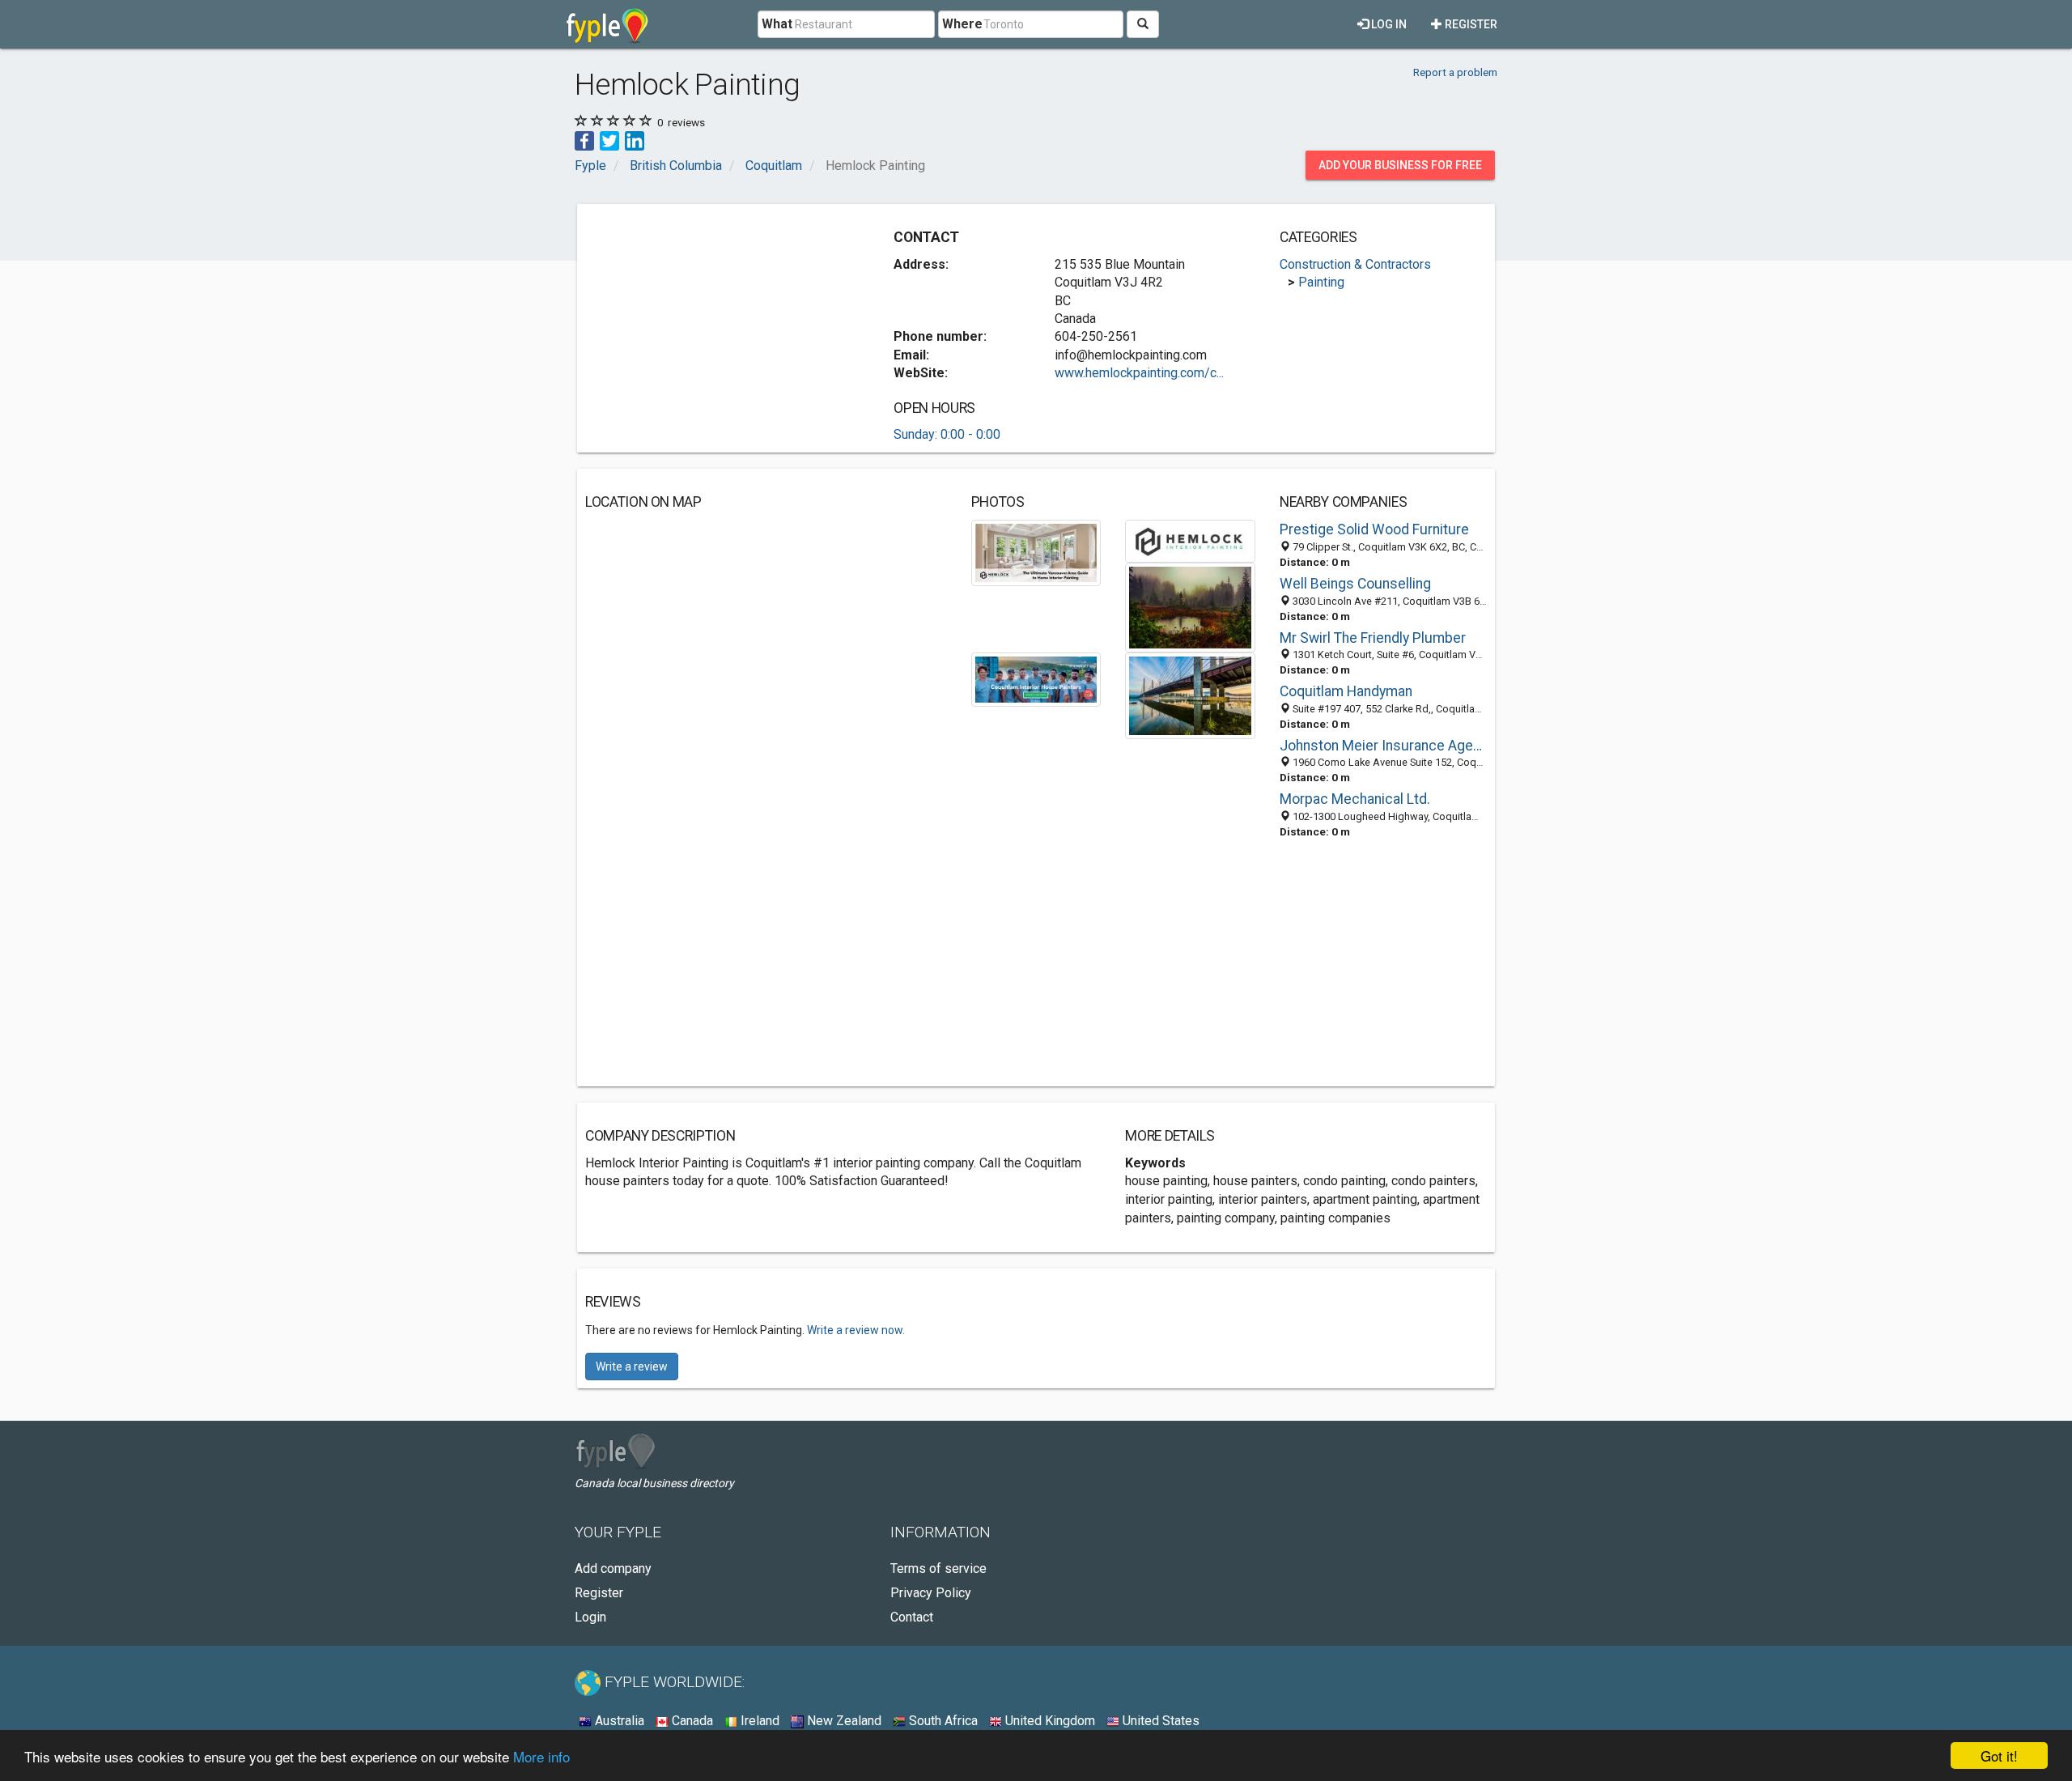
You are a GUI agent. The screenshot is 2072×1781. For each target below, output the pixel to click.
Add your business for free (1400, 165)
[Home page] (607, 24)
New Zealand (843, 1721)
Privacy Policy (931, 1593)
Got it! (1999, 1755)
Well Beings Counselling (1355, 584)
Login (590, 1617)
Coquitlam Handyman (1346, 691)
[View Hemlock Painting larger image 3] (1190, 607)
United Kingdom (1049, 1721)
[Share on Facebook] (584, 140)
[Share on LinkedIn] (635, 140)
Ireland (758, 1721)
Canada (691, 1721)
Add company (613, 1568)
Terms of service (938, 1568)
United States (1159, 1721)
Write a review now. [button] (856, 1330)
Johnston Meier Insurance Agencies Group (1383, 746)
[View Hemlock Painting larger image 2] (1190, 540)
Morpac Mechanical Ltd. (1355, 799)
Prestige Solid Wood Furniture (1374, 529)
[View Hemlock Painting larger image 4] (1036, 678)
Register (1470, 24)
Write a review (632, 1367)
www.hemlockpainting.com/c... (1139, 373)
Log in (1388, 24)
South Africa (942, 1721)
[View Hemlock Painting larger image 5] (1190, 694)
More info (541, 1756)
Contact (912, 1617)
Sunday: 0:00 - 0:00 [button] (947, 434)
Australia (618, 1721)
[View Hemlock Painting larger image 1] (1036, 552)
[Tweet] (609, 140)
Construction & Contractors (1355, 264)
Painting (1321, 282)
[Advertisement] (721, 325)
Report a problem (1455, 72)
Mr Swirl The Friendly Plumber (1373, 638)
